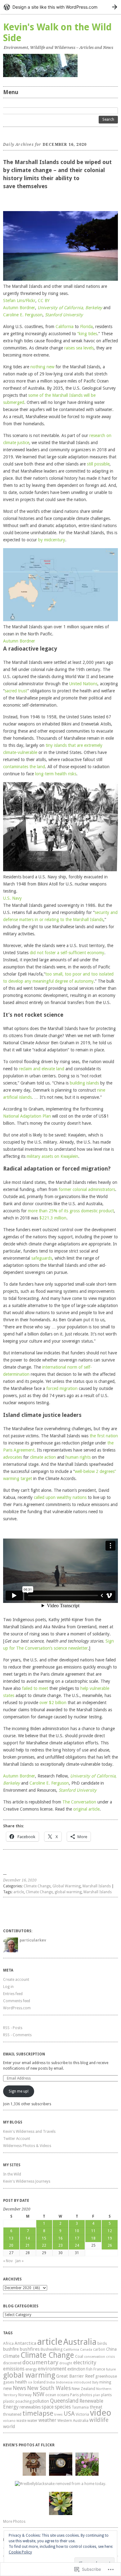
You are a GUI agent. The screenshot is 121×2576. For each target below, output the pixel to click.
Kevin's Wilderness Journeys (27, 2181)
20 (11, 2245)
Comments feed (17, 2001)
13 (11, 2238)
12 (110, 2231)
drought (66, 2363)
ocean (51, 2395)
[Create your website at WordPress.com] (60, 7)
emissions (14, 2369)
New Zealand (83, 2389)
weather (47, 2420)
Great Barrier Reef (75, 2376)
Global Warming (67, 1886)
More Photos (14, 2522)
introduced (82, 2382)
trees (58, 2414)
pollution (41, 2401)
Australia (80, 2342)
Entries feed (13, 1994)
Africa (8, 2343)
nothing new (42, 367)
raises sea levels (79, 348)
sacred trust (16, 691)
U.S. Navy (12, 898)
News (19, 2388)
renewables (30, 2407)
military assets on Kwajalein (52, 1156)
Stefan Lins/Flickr (19, 301)
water (32, 2420)
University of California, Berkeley (70, 308)
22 (44, 2245)
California (65, 327)
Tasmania (80, 2407)
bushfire (11, 2349)
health (21, 2382)
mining (105, 2382)
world (9, 2427)
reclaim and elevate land (42, 1069)
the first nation (104, 1436)
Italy (95, 2382)
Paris (74, 2395)
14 (28, 2238)
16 (60, 2238)
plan (97, 2395)
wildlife (99, 2420)
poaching (24, 2401)
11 (93, 2231)
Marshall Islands (97, 1886)
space (48, 2407)
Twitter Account (17, 2139)
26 (110, 2245)
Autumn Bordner (19, 308)
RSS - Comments (17, 2035)
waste (21, 2421)
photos (86, 2395)
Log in (8, 1987)
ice (30, 2382)
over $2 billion (53, 1703)
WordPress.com (17, 2008)
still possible (98, 464)
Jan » (20, 2261)
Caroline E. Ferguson (23, 315)
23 (60, 2245)
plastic (9, 2401)
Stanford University (64, 315)
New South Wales (49, 2388)
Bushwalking (52, 2349)
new (7, 2388)
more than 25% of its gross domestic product (71, 1211)
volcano (9, 2421)
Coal (79, 2356)
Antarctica (25, 2343)
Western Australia (73, 2420)
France (99, 2369)
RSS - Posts (13, 2028)
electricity (85, 2362)
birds (102, 2343)
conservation (95, 2357)
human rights (78, 1457)
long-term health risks (56, 774)
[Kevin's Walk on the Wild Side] (60, 65)
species (63, 2407)
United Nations (83, 684)
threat (96, 2407)
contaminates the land (24, 767)
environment (52, 2369)
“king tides (87, 334)
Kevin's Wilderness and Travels (29, 2132)
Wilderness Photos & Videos (27, 2146)
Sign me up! (19, 2091)
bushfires (30, 2349)
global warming (68, 1892)
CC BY (44, 301)
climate (11, 2356)
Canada (86, 2350)
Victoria (82, 2414)
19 (110, 2238)
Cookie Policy (20, 2552)
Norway (25, 2395)
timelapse (38, 2413)
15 (44, 2238)
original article (86, 1809)
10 (77, 2231)
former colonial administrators (87, 1189)
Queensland (64, 2401)
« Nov (8, 2261)
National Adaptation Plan (27, 1116)
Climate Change (37, 1886)
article (19, 1892)
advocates (13, 1457)
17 (77, 2238)
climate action (43, 1457)
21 (28, 2245)
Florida (86, 327)
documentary (40, 2362)
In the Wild (12, 2174)
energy (31, 2369)
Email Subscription (24, 2054)
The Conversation (79, 1802)
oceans (63, 2395)
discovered (12, 2363)
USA (69, 2414)
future (111, 2369)
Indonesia (64, 2382)
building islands (84, 1083)
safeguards (42, 1258)
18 (93, 2238)
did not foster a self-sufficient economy (67, 953)
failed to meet (35, 1688)
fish (89, 2369)
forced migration (62, 1388)
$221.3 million (53, 1218)
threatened (12, 2414)
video (101, 2413)
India (51, 2382)
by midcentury (52, 540)
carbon (99, 2349)
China (111, 2349)
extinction (76, 2369)
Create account (16, 1980)
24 (77, 2245)
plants (106, 2395)
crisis (111, 2357)
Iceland (39, 2382)
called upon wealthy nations (60, 1497)
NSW (38, 2394)
